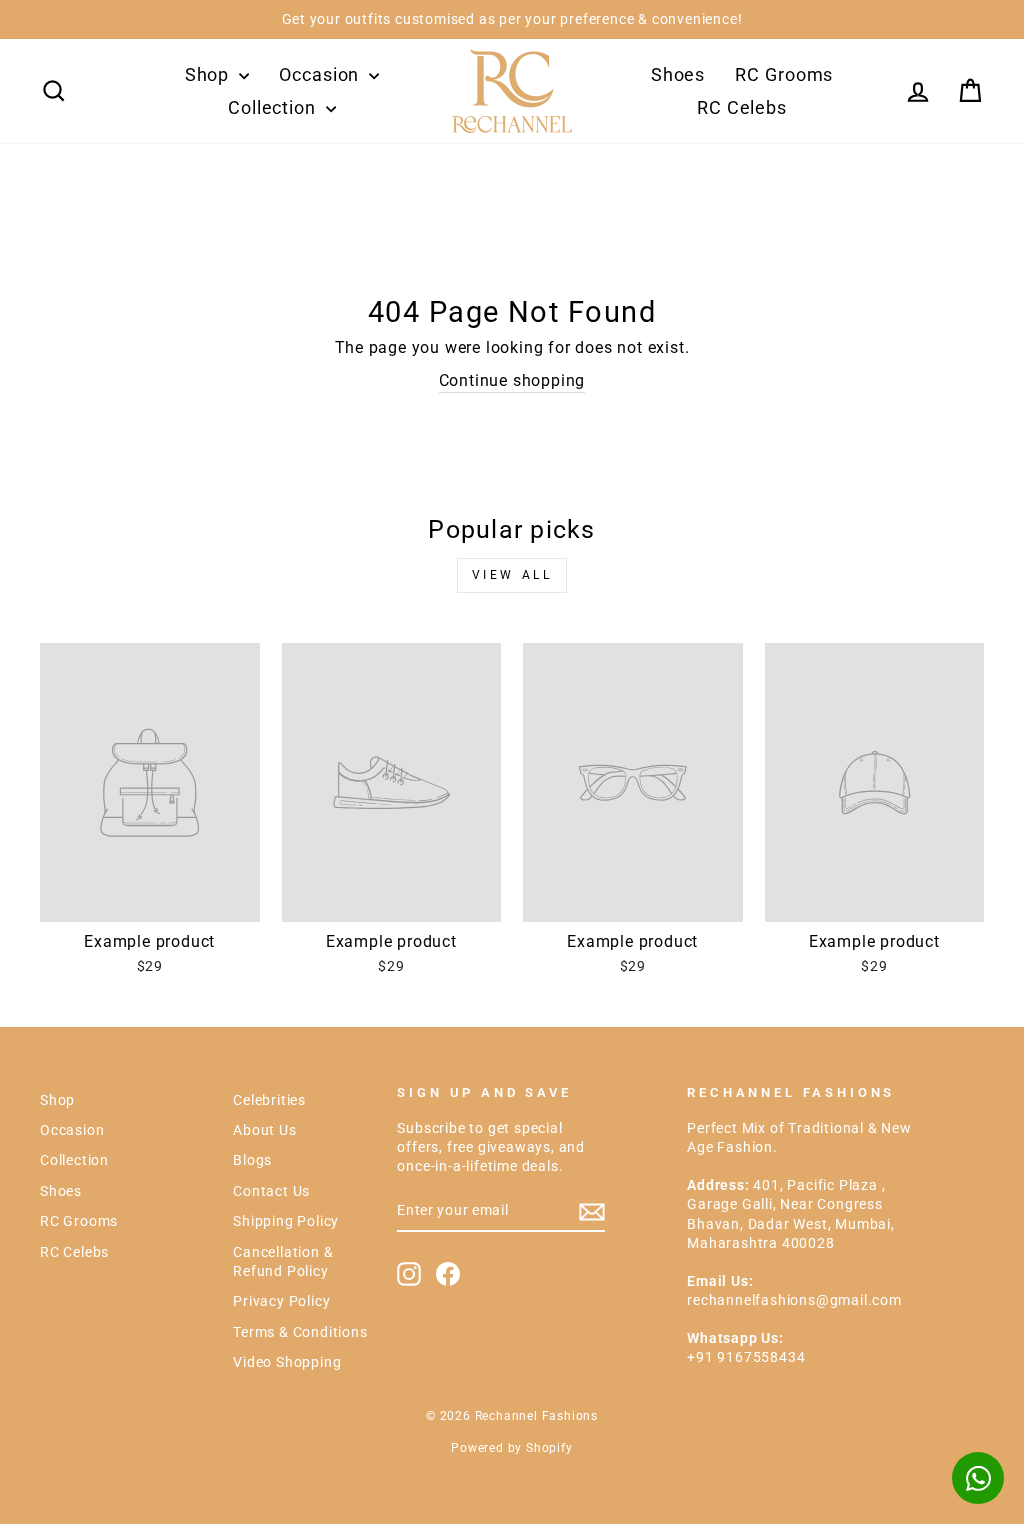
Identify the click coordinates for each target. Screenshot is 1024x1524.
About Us (264, 1130)
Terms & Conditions (300, 1332)
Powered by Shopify (511, 1448)
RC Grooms (784, 74)
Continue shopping (512, 380)
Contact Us (271, 1191)
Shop (210, 74)
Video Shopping (287, 1362)
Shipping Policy (286, 1221)
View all (512, 575)
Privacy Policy (281, 1301)
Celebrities (269, 1100)
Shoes (678, 74)
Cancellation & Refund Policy (283, 1261)
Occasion (321, 74)
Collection (274, 107)
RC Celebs (742, 107)
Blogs (252, 1160)
